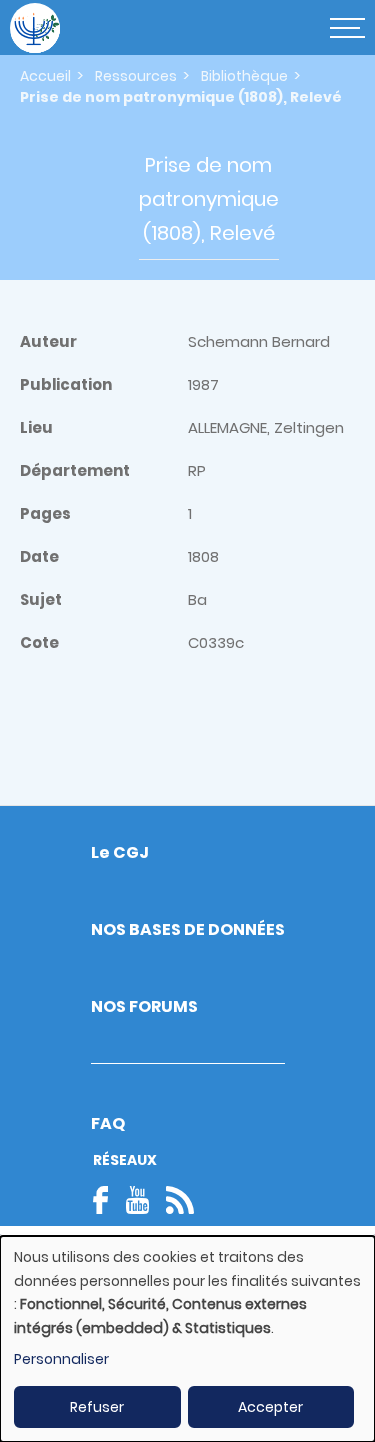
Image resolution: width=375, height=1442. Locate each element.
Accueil (45, 76)
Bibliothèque (244, 76)
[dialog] (187, 1339)
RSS (180, 1200)
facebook (107, 1200)
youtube (137, 1200)
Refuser (97, 1407)
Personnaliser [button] (61, 1359)
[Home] (35, 28)
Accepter (270, 1407)
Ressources (136, 76)
